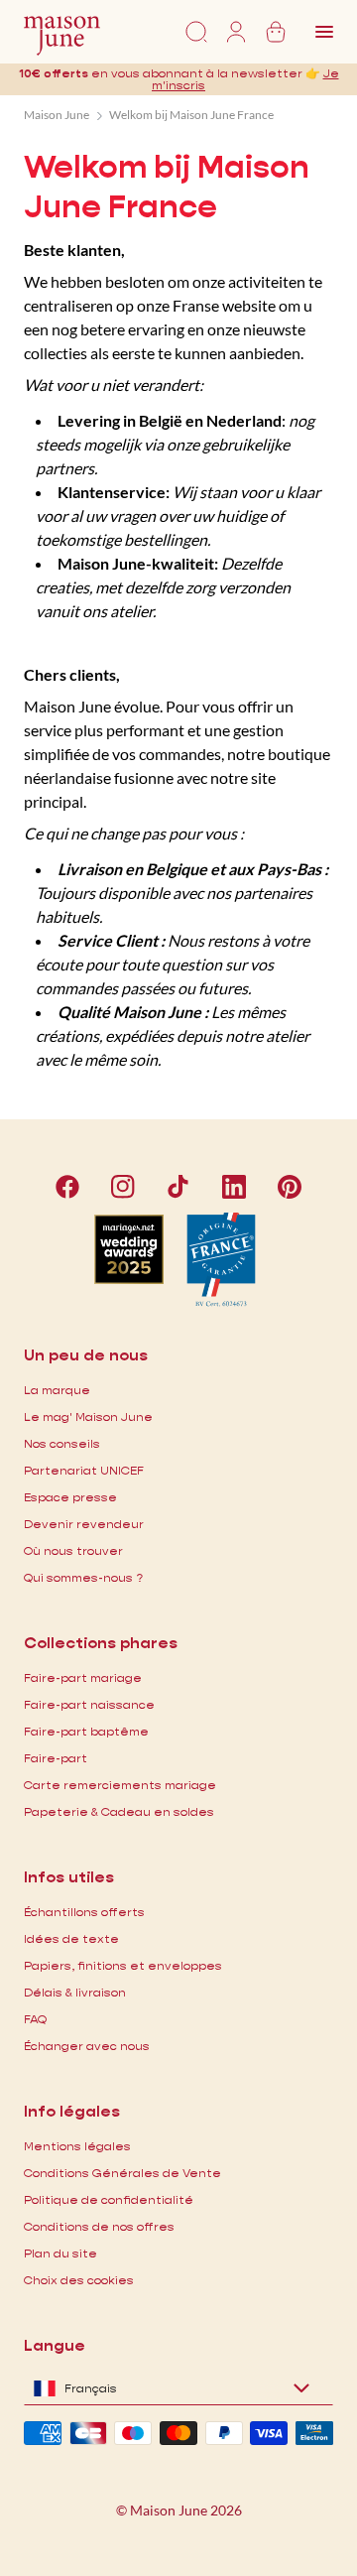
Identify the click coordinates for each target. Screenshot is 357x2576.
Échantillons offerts (84, 1912)
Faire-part (56, 1758)
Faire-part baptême (86, 1731)
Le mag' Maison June (88, 1417)
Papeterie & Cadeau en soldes (119, 1811)
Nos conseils (62, 1443)
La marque (57, 1390)
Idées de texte (71, 1938)
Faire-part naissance (89, 1704)
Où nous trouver (73, 1550)
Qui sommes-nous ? (83, 1577)
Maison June (57, 115)
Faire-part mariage (83, 1677)
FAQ (35, 2019)
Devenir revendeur (84, 1524)
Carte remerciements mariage (120, 1785)
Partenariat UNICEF (84, 1470)
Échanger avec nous (87, 2046)
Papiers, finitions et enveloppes (123, 1965)
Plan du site (60, 2253)
